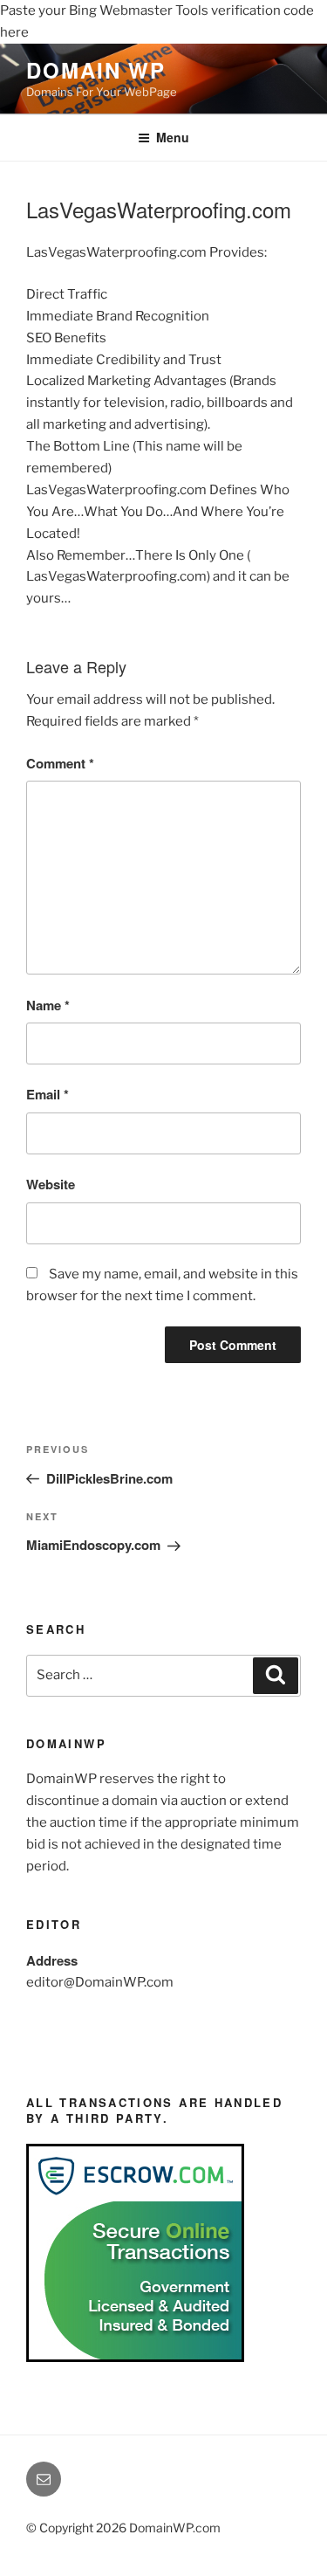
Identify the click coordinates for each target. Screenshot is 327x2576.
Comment (60, 763)
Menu (173, 137)
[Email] (44, 2479)
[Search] (276, 1676)
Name (48, 1005)
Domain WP (96, 70)
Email (48, 1094)
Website (51, 1184)
